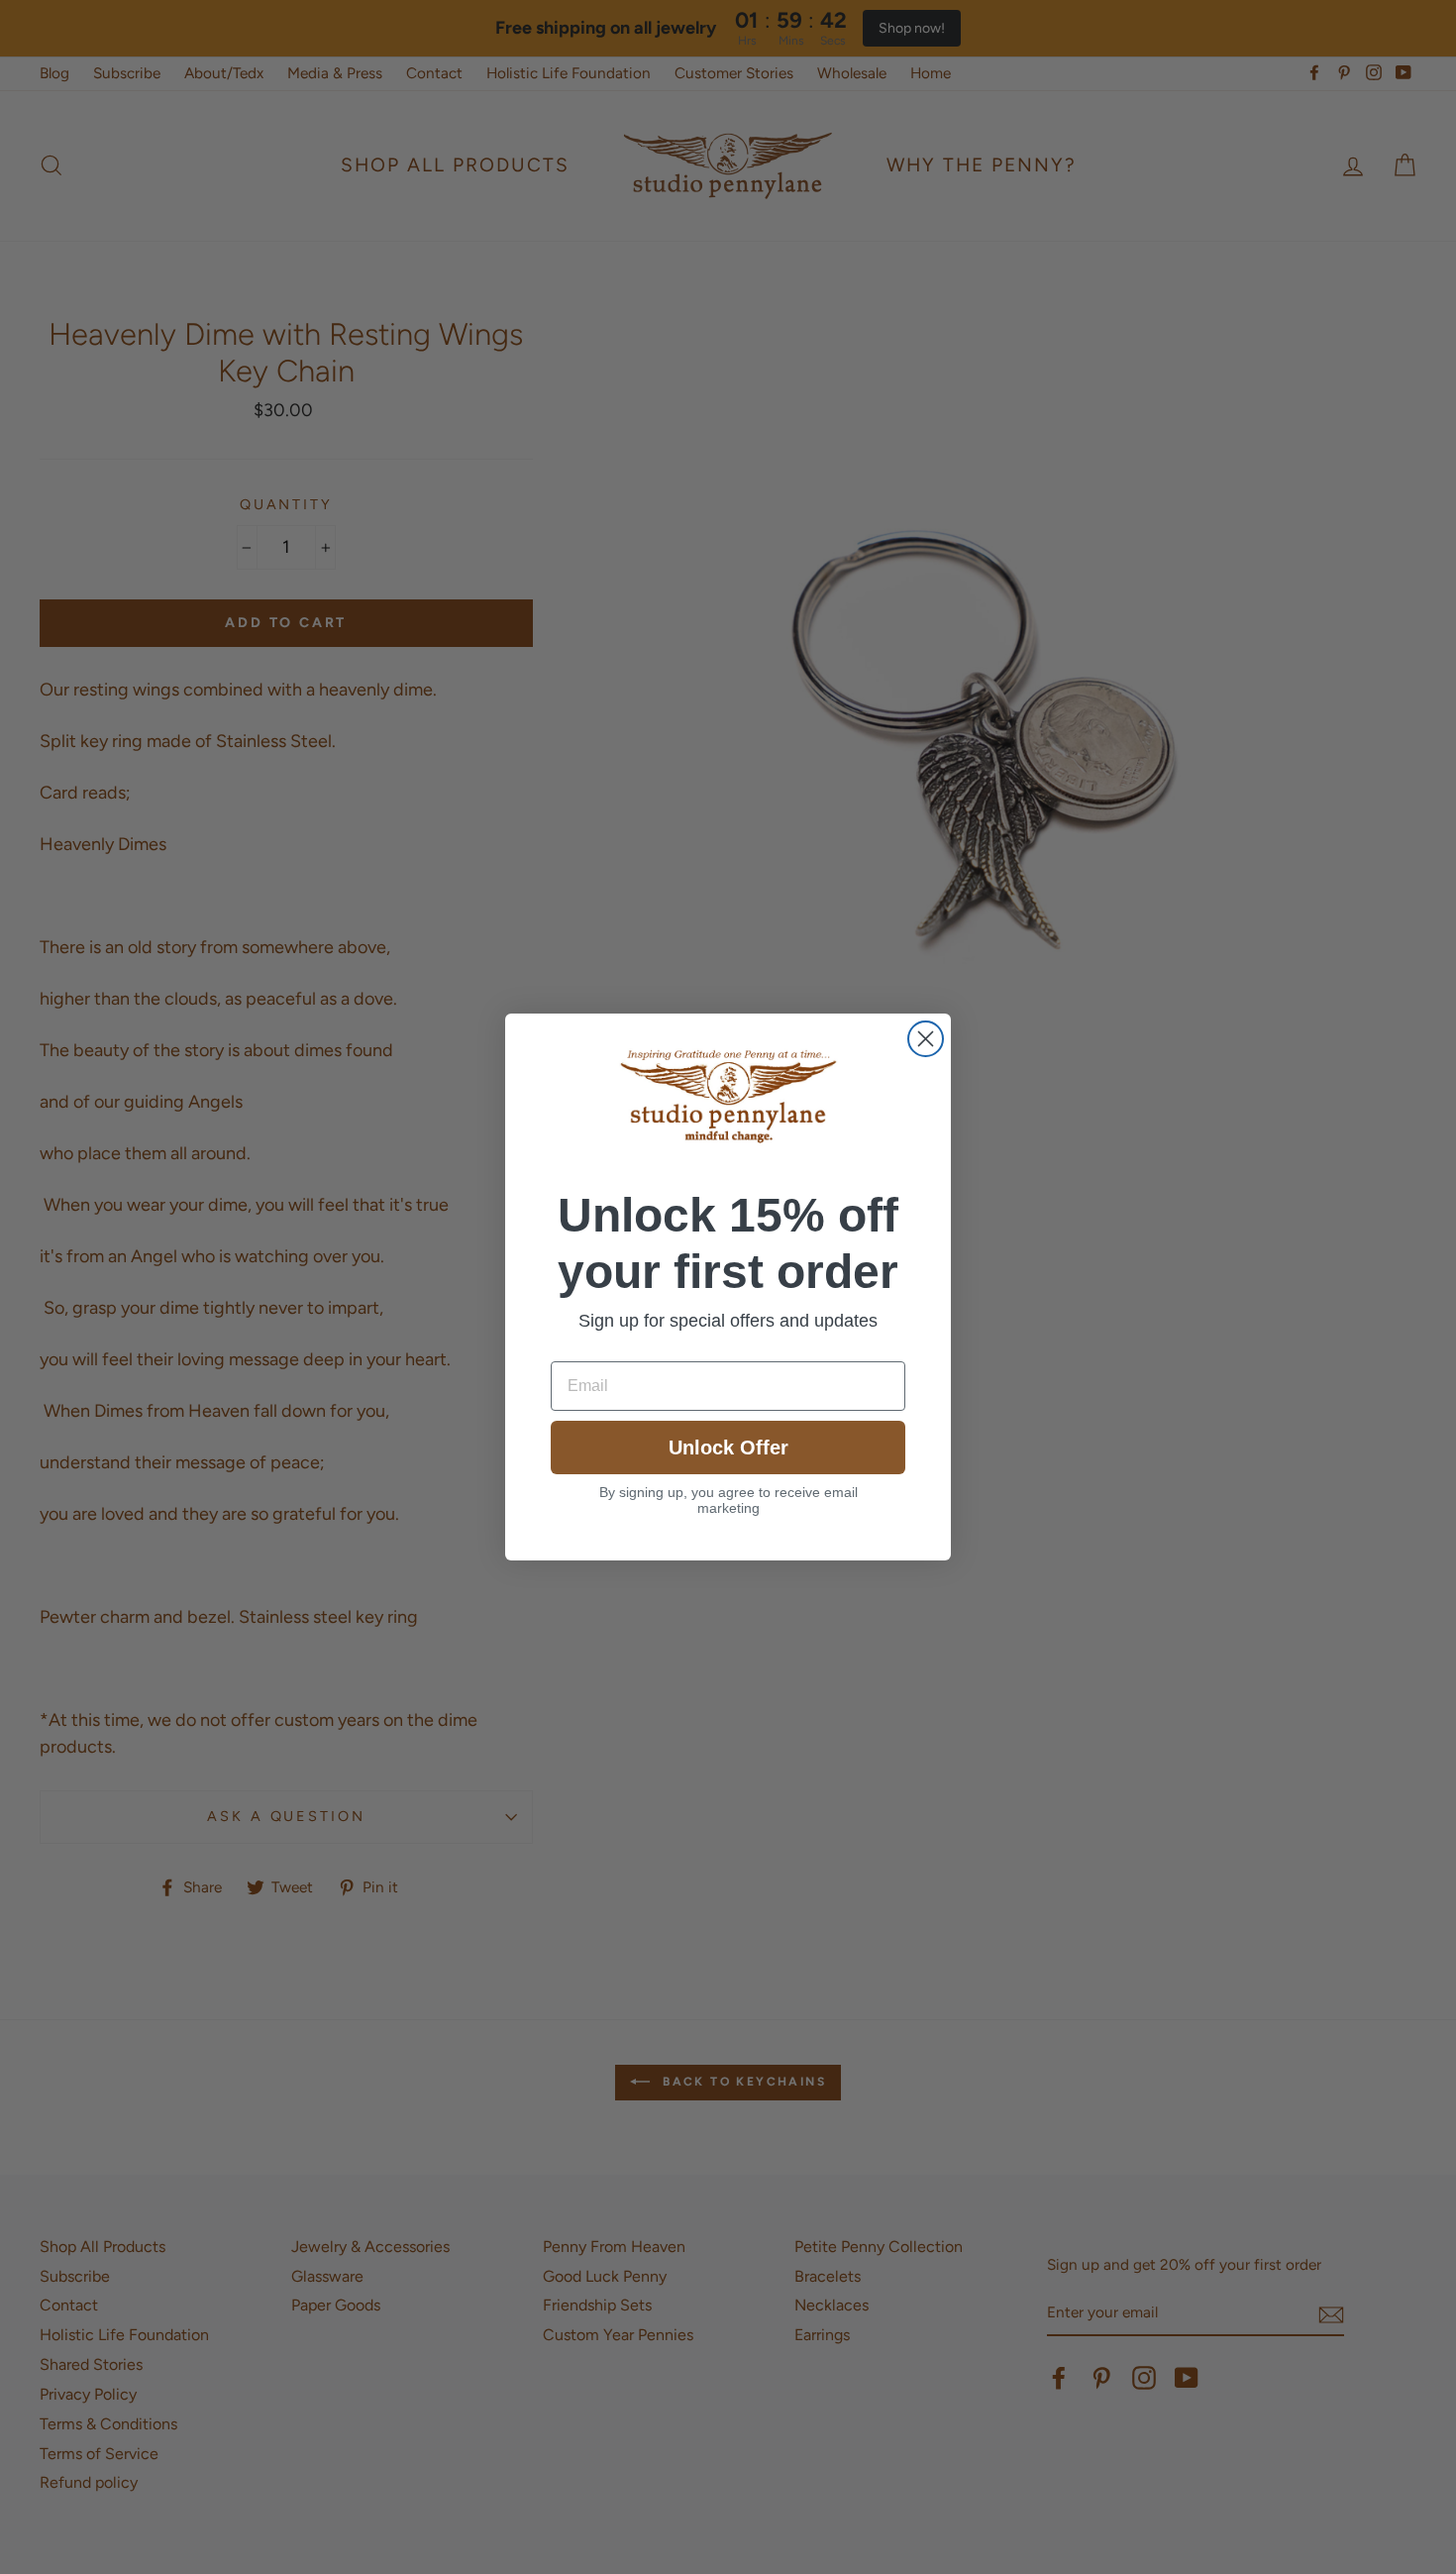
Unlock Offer (728, 1448)
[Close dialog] (926, 1039)
